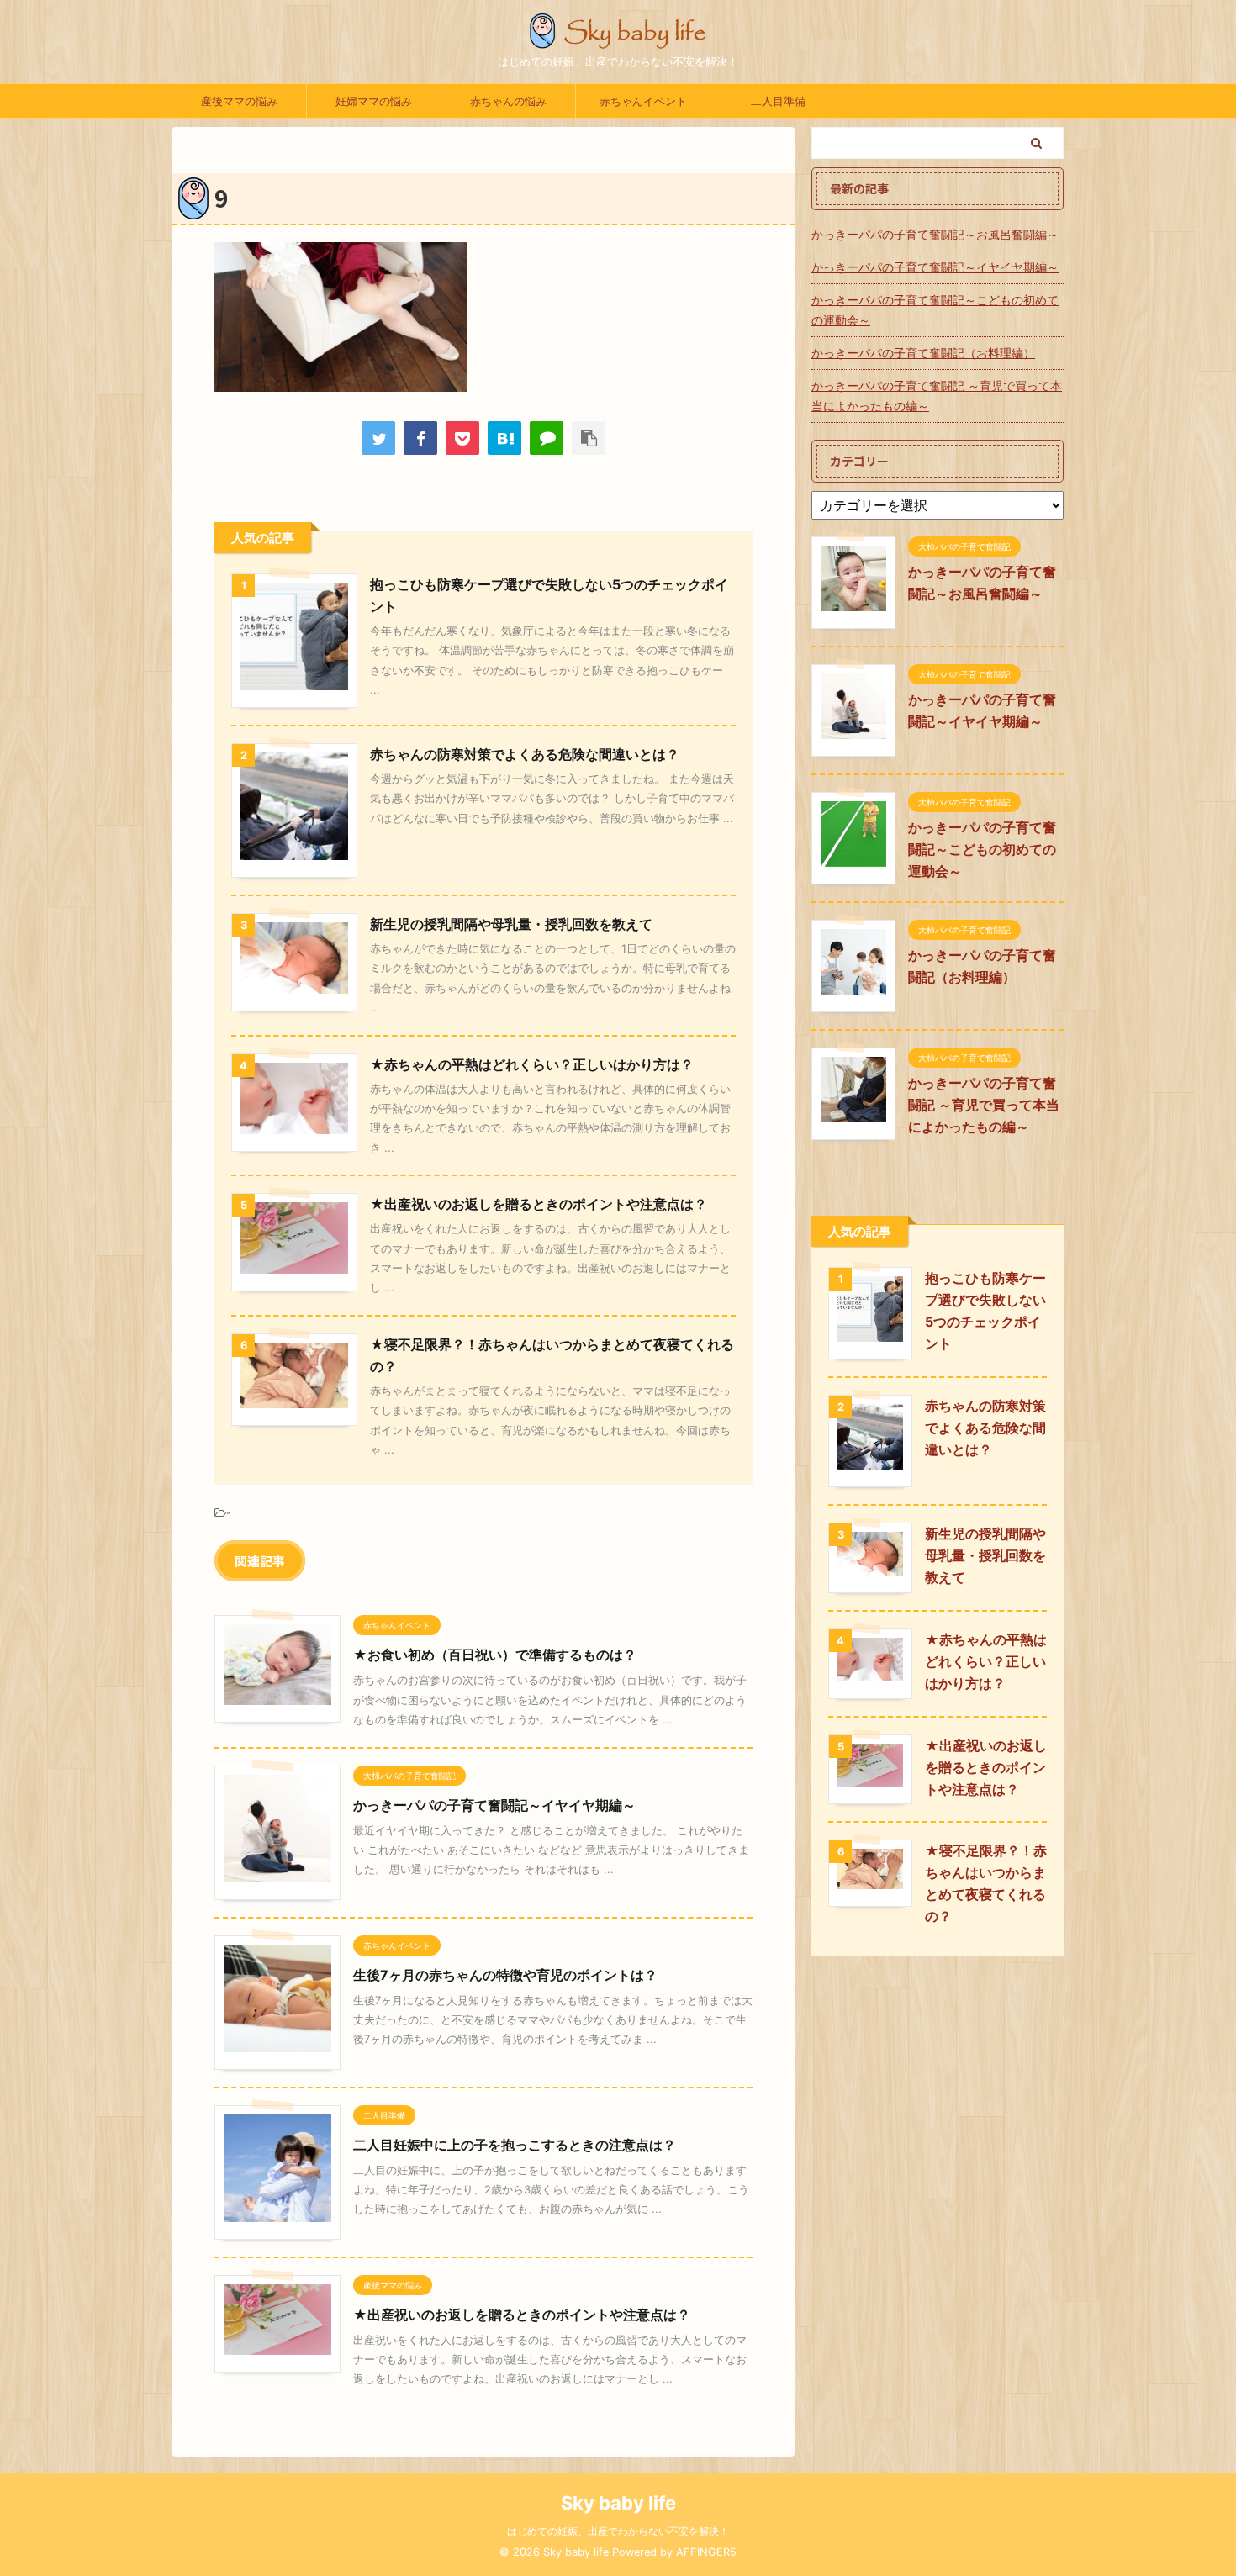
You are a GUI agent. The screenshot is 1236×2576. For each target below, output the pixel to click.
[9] (504, 438)
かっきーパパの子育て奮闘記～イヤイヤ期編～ (494, 1805)
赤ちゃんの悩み (508, 101)
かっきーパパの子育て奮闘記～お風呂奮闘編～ (935, 234)
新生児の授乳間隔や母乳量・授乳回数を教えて (511, 924)
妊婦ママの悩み (374, 101)
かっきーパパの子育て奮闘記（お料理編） (923, 353)
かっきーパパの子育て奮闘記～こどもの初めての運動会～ (935, 310)
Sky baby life (618, 2503)
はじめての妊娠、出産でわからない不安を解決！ (618, 2531)
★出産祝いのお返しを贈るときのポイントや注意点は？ (539, 1204)
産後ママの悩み (239, 101)
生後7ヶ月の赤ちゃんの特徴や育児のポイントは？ (505, 1975)
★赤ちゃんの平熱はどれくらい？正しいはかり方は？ (532, 1064)
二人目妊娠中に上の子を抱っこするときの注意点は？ (515, 2145)
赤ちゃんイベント (643, 101)
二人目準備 (778, 101)
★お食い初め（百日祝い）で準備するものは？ (495, 1655)
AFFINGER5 (706, 2552)
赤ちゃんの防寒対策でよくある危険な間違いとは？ (525, 754)
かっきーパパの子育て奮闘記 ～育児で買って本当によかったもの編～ (937, 396)
